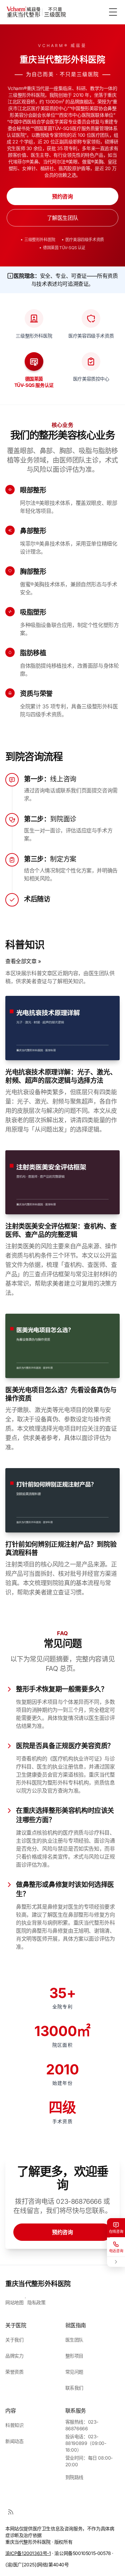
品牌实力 (14, 2356)
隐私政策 (36, 2302)
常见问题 (74, 2372)
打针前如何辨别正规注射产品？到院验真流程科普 (61, 1549)
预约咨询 (62, 196)
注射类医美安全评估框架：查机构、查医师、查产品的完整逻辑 (61, 1230)
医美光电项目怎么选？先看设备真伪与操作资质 (61, 1394)
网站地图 (14, 2302)
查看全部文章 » (23, 961)
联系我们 (74, 2388)
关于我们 (14, 2340)
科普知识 (14, 2425)
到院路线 (74, 2477)
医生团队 (74, 2340)
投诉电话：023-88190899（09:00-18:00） (86, 2443)
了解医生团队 (63, 218)
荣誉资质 (14, 2372)
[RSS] (11, 2512)
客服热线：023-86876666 (82, 2425)
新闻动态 (14, 2441)
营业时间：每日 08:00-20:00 (89, 2461)
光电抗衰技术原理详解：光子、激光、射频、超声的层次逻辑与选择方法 (61, 1076)
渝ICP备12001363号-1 (28, 2553)
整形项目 (74, 2356)
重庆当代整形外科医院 (38, 2284)
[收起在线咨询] (116, 2262)
